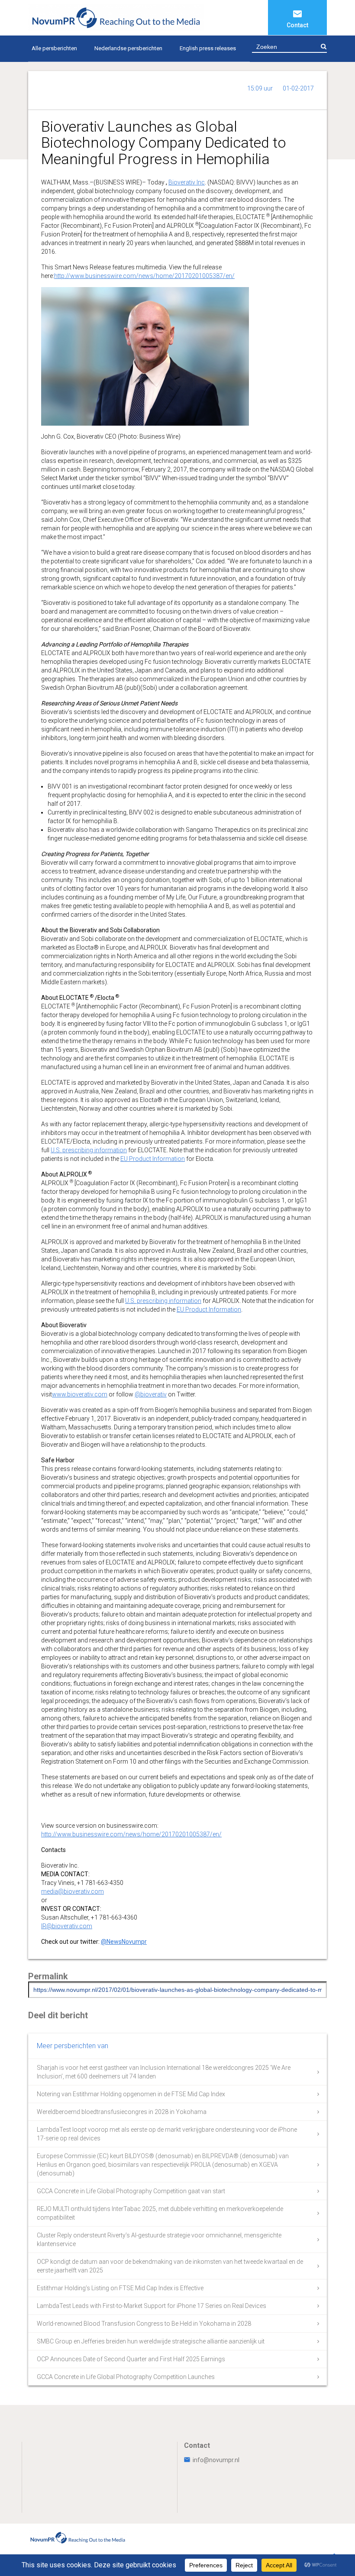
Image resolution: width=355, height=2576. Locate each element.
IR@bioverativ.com (67, 1926)
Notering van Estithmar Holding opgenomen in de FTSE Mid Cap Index (131, 2094)
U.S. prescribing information (89, 1150)
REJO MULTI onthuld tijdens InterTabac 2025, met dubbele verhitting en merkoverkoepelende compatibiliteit (160, 2213)
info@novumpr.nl (216, 2460)
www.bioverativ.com (80, 1394)
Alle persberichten (54, 48)
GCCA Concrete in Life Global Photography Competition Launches (126, 2377)
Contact (297, 25)
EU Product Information (153, 1159)
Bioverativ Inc (187, 182)
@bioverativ (151, 1394)
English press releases (208, 48)
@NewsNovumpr (124, 1942)
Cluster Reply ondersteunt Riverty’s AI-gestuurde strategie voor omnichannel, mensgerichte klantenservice (159, 2240)
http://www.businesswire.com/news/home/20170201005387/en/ (144, 276)
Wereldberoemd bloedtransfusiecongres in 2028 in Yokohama (122, 2112)
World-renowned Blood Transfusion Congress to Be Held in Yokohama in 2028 (144, 2324)
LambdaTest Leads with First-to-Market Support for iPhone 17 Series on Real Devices (152, 2306)
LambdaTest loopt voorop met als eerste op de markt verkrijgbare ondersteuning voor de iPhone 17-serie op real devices (167, 2134)
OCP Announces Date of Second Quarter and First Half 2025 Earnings (131, 2359)
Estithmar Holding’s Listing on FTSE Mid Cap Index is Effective (120, 2288)
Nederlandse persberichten (128, 48)
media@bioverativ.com (73, 1891)
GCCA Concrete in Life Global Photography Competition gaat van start (131, 2191)
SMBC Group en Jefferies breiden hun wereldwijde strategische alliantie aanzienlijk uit (151, 2341)
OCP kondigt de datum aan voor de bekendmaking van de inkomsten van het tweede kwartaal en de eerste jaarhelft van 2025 (170, 2266)
